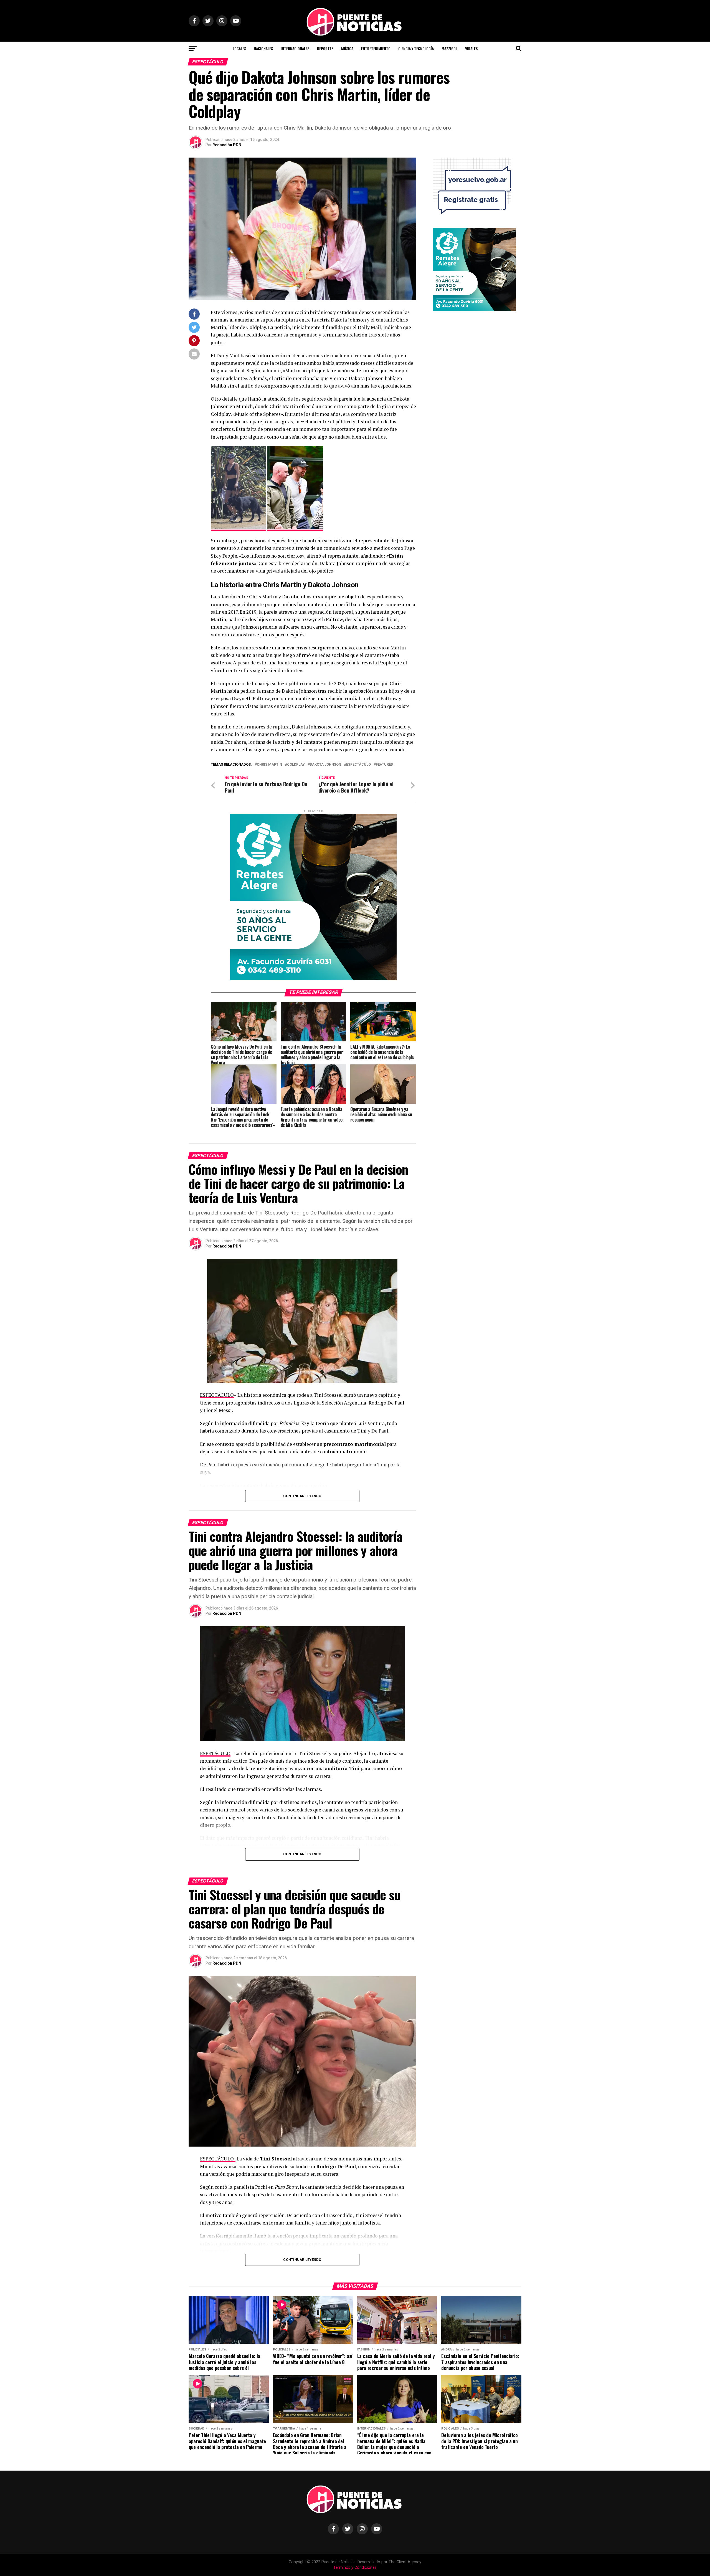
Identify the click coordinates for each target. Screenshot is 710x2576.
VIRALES (471, 48)
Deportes (325, 48)
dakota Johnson (325, 765)
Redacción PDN (227, 145)
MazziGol (449, 48)
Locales (239, 48)
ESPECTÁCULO (217, 1395)
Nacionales (263, 48)
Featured (384, 765)
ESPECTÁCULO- (218, 2159)
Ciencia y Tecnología (416, 48)
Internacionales (295, 48)
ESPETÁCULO (215, 1753)
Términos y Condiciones (355, 2568)
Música (347, 48)
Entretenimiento (376, 48)
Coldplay (296, 765)
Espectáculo (358, 765)
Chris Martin (269, 765)
